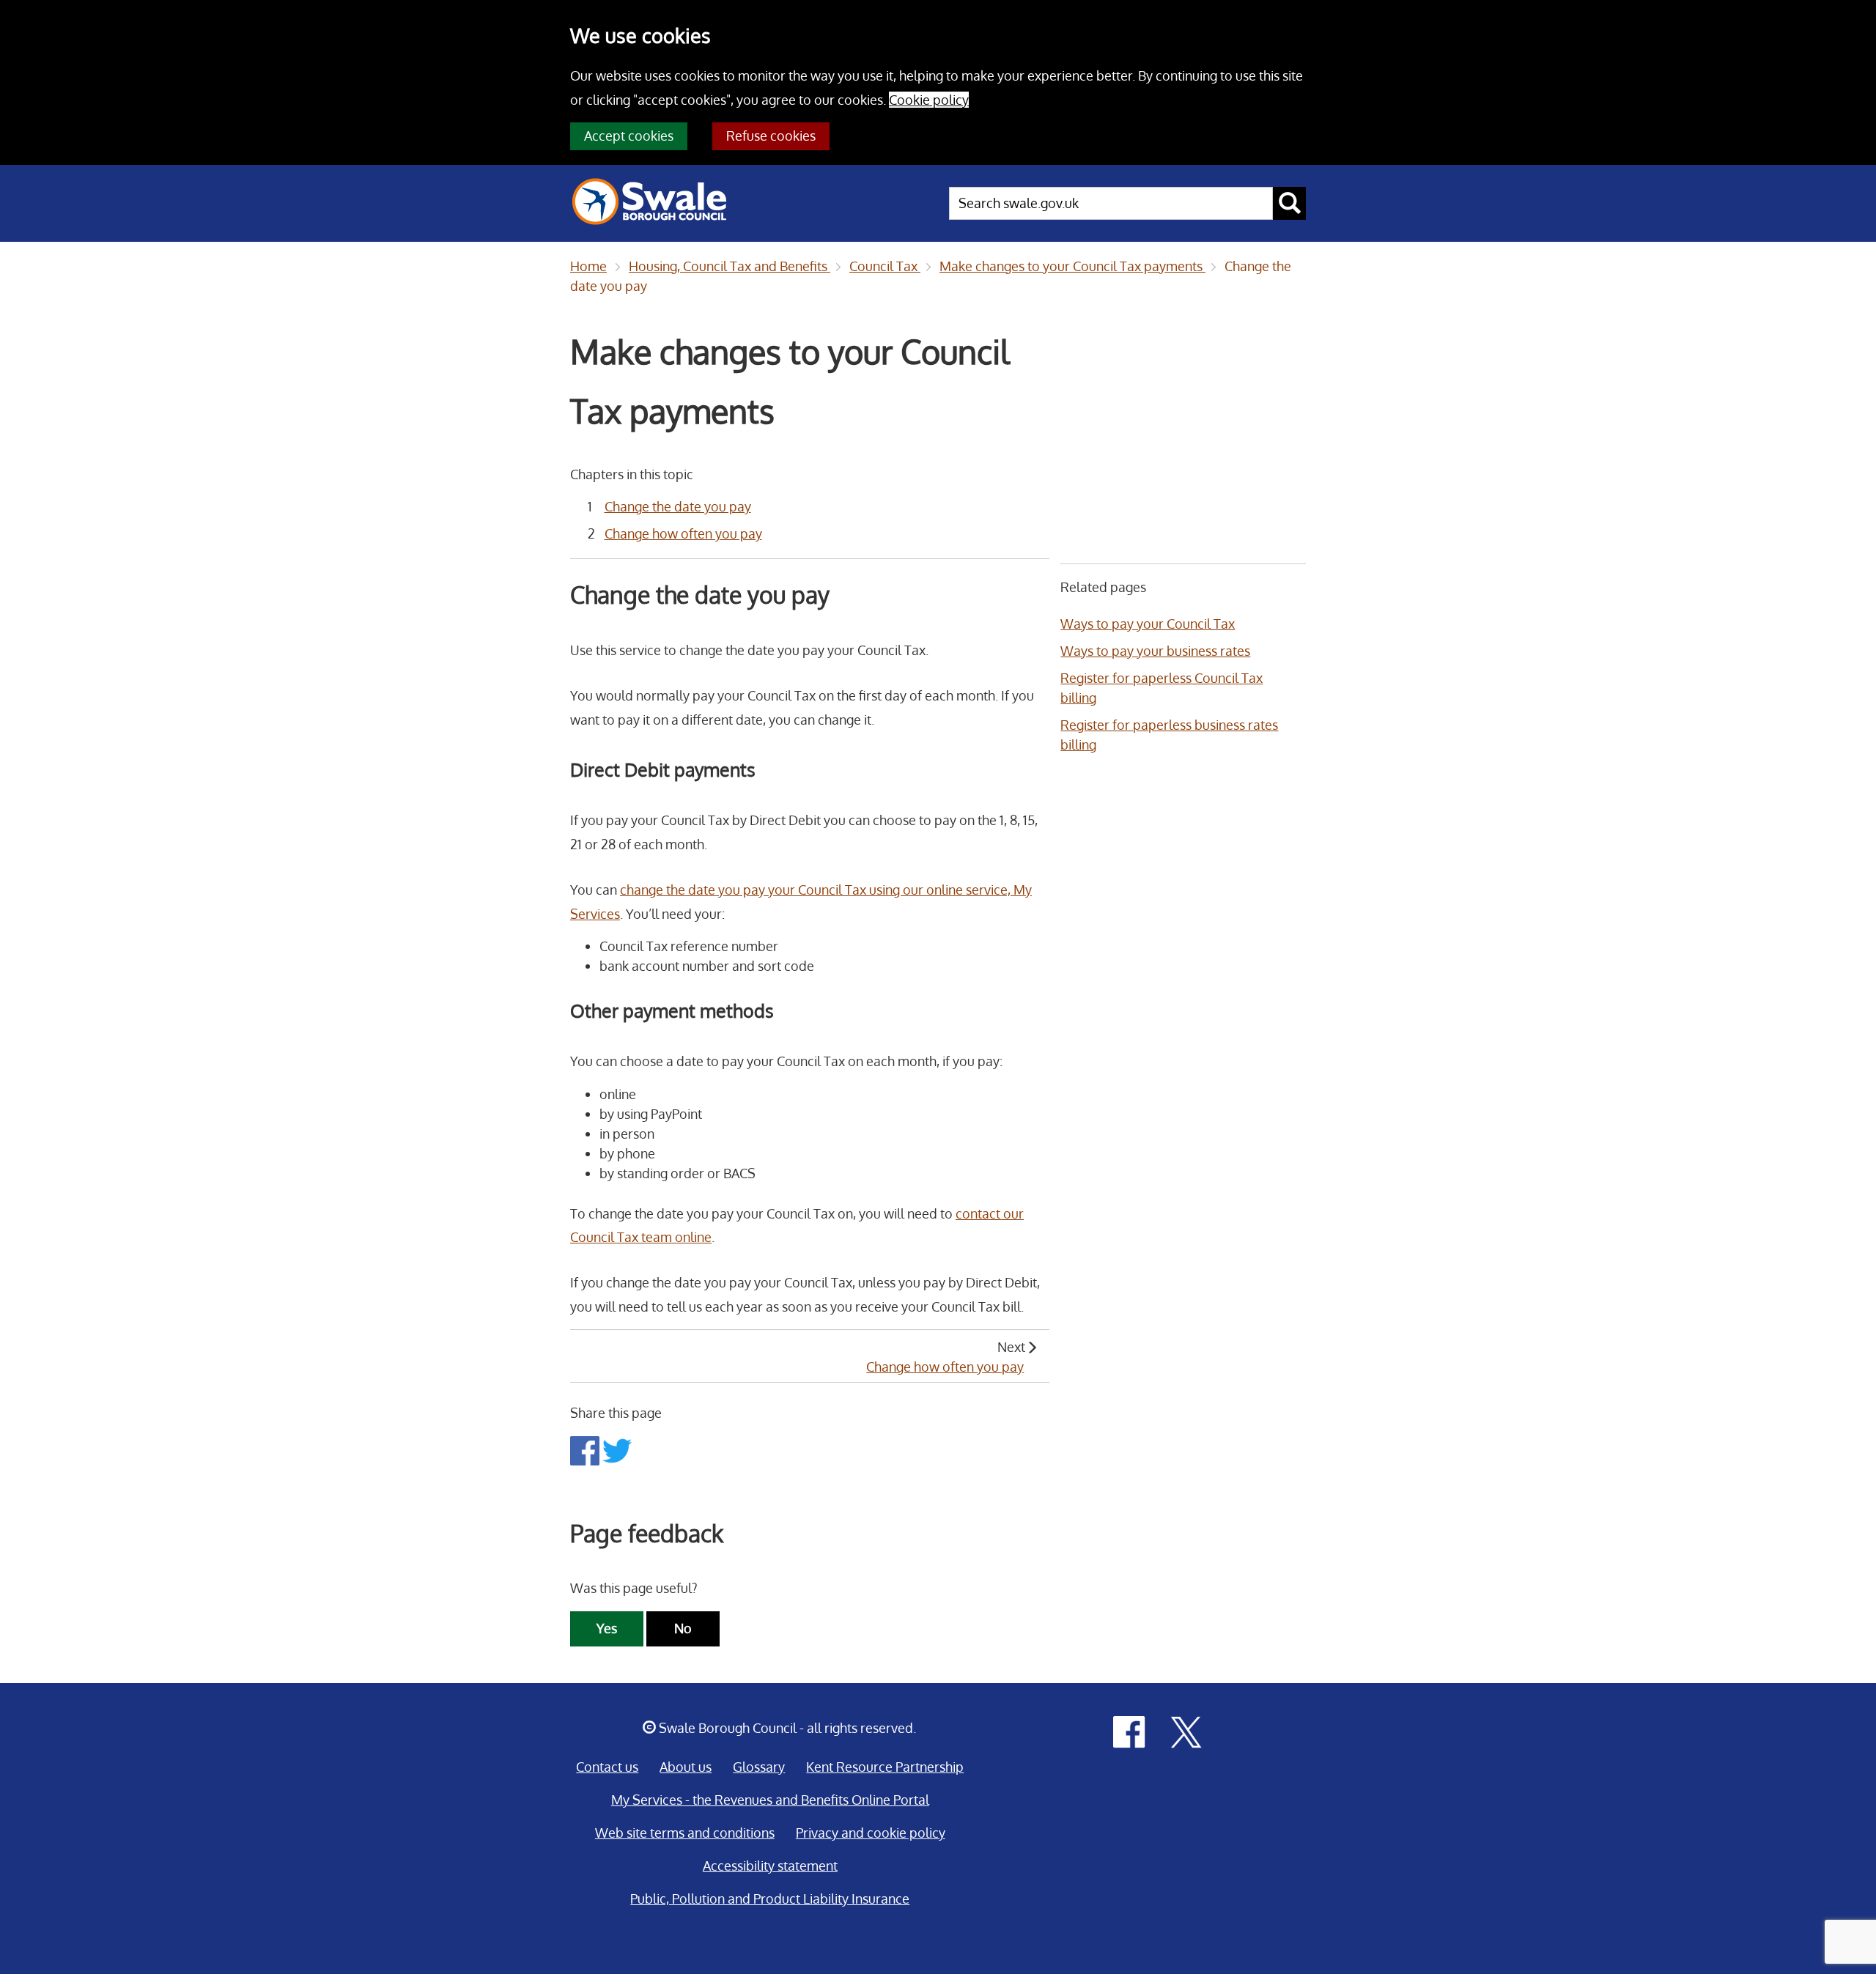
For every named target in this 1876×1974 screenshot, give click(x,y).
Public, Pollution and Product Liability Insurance (770, 1899)
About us (686, 1767)
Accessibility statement (770, 1866)
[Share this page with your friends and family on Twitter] (617, 1449)
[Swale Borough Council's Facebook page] (1129, 1731)
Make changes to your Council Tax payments (1072, 266)
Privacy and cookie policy (871, 1833)
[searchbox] (1111, 203)
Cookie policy (929, 100)
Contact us (607, 1767)
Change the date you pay (678, 506)
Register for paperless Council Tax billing (1162, 688)
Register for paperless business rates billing (1169, 735)
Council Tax (885, 266)
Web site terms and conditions (685, 1833)
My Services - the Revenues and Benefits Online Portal (770, 1800)
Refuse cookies (771, 136)
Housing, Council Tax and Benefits (730, 266)
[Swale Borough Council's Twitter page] (1186, 1731)
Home (588, 266)
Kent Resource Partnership (885, 1767)
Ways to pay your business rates (1155, 651)
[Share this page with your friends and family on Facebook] (586, 1449)
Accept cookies (629, 136)
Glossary (759, 1767)
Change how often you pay (683, 533)
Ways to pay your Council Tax (1148, 624)
